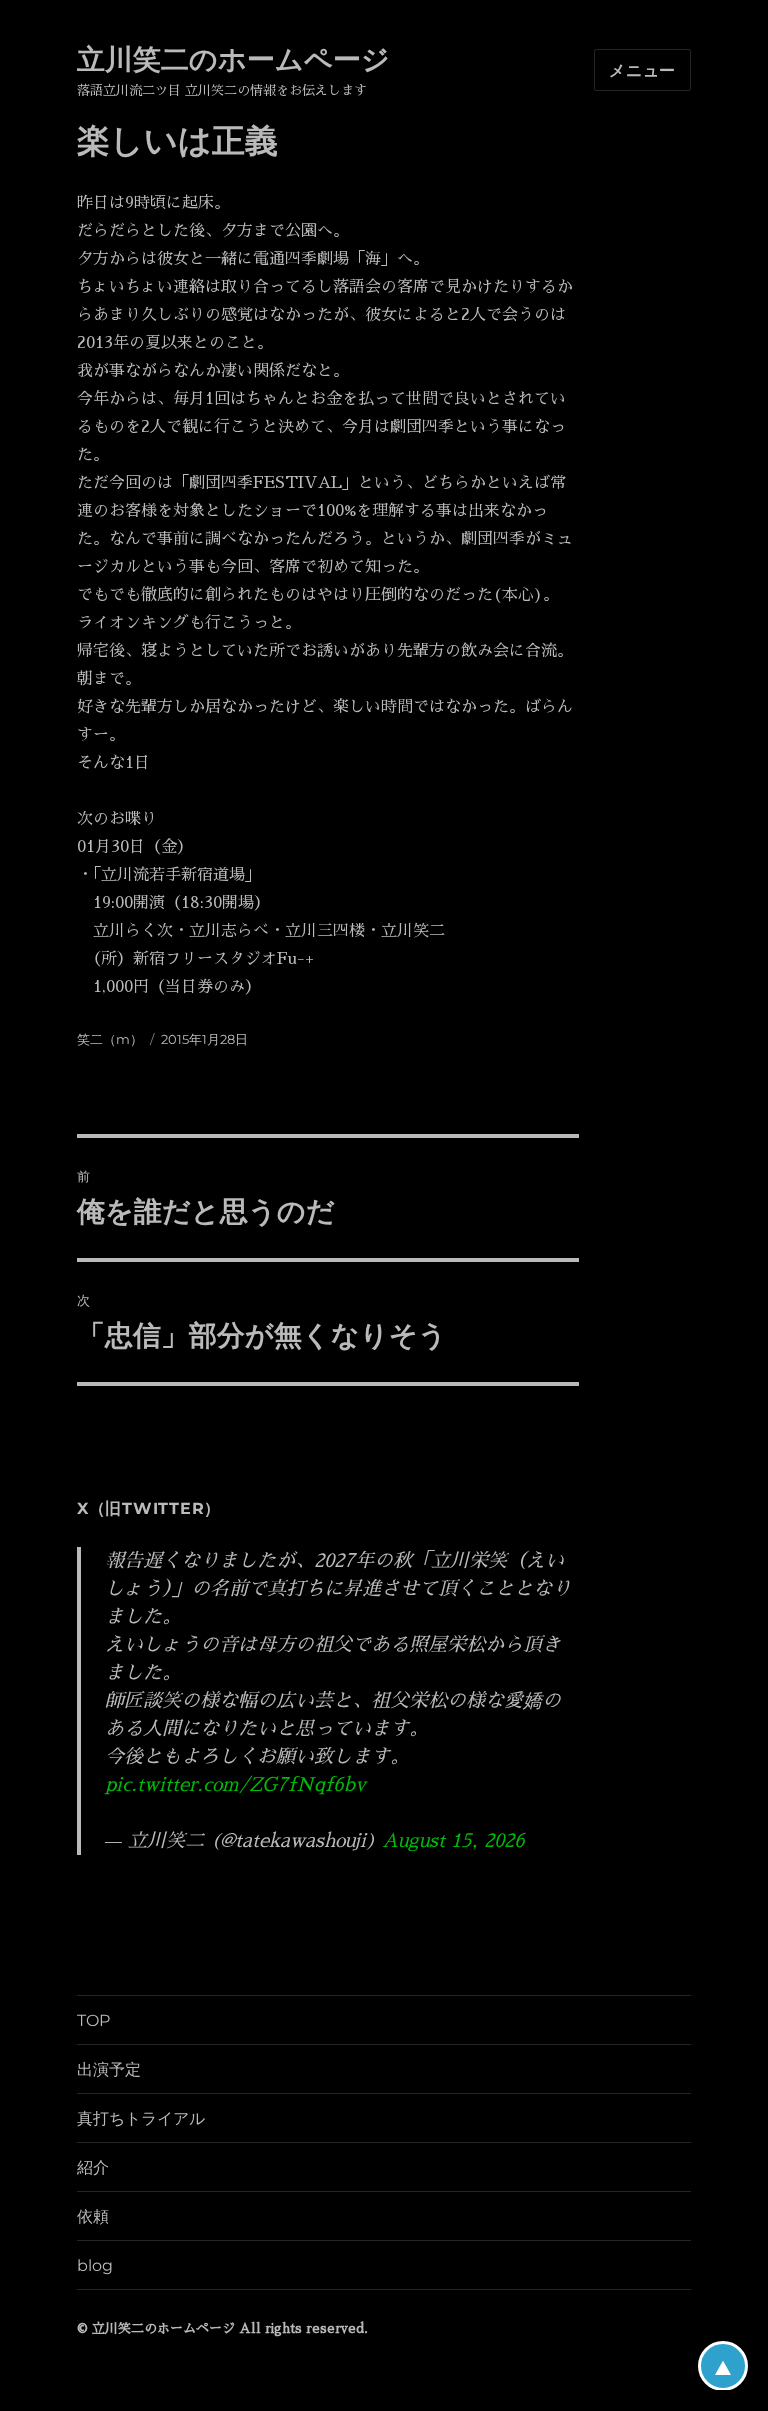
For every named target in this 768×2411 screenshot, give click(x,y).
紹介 (93, 2167)
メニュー (642, 70)
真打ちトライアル (141, 2118)
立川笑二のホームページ (233, 59)
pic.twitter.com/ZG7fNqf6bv (235, 1784)
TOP (93, 2020)
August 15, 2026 (453, 1840)
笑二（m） (110, 1039)
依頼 (93, 2216)
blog (95, 2265)
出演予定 (109, 2069)
